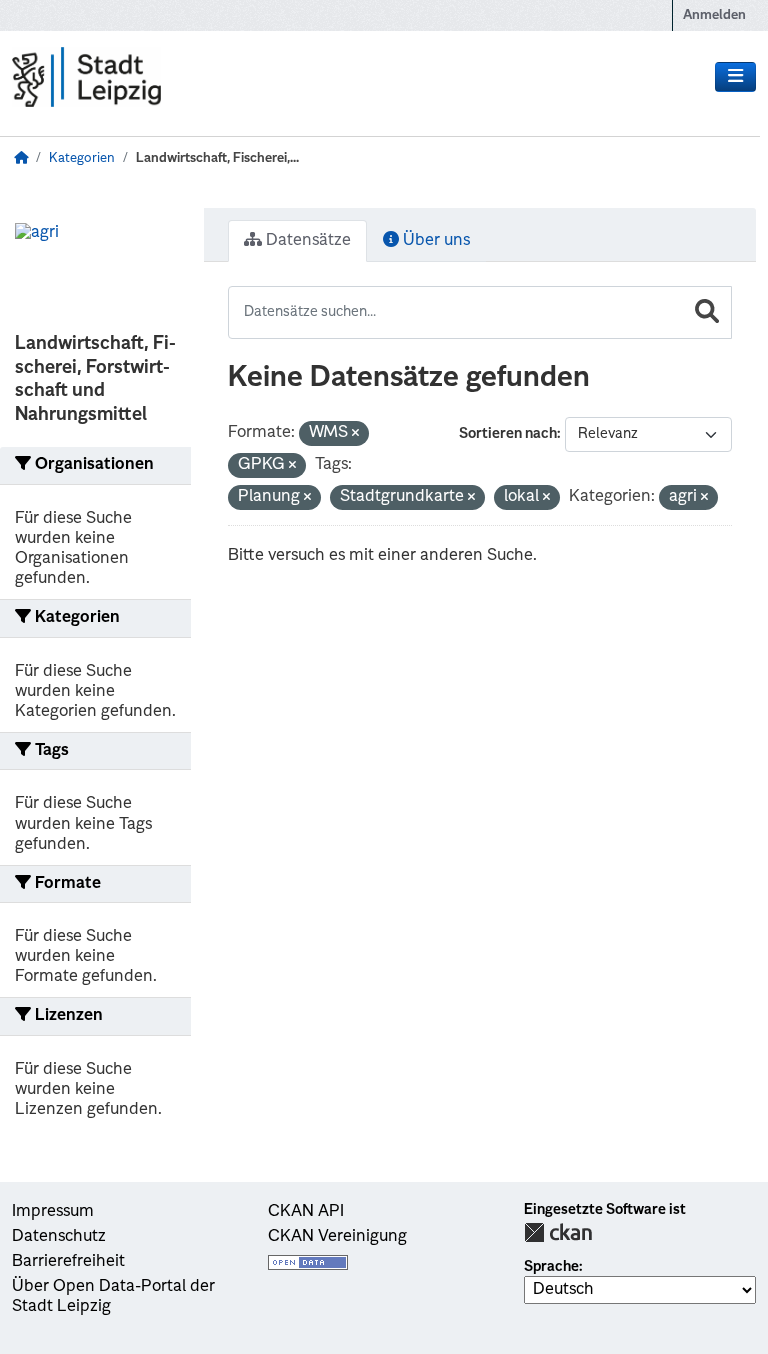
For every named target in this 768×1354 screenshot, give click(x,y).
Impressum (53, 1212)
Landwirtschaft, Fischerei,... (217, 158)
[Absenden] (707, 312)
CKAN (558, 1232)
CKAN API (306, 1212)
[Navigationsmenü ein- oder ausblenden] (735, 77)
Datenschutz (59, 1237)
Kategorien (82, 158)
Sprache (551, 1267)
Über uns (434, 241)
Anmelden (714, 15)
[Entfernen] (355, 434)
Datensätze (306, 241)
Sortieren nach (508, 434)
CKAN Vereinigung (337, 1237)
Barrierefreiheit (68, 1262)
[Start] (21, 158)
